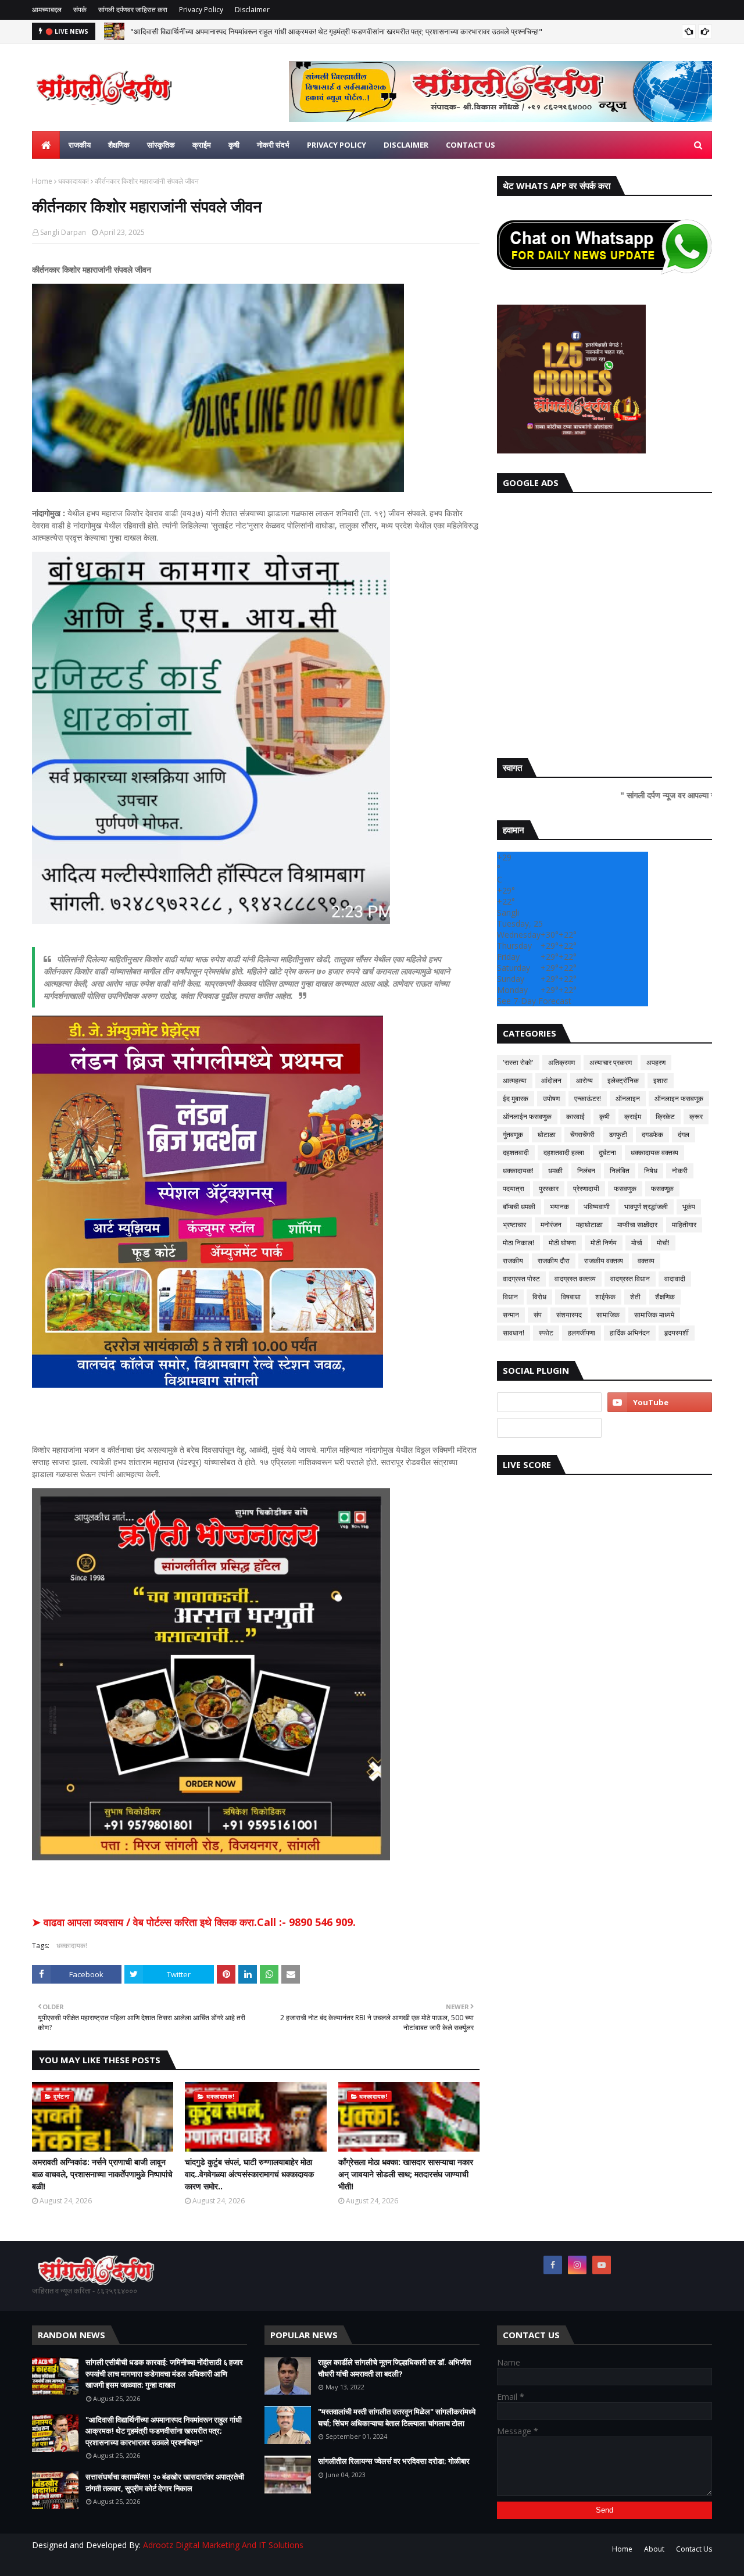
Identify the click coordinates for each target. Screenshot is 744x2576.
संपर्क (80, 10)
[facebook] (553, 2265)
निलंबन (586, 1171)
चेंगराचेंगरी (582, 1135)
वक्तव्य (646, 1261)
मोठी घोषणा (562, 1243)
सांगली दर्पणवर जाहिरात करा (133, 10)
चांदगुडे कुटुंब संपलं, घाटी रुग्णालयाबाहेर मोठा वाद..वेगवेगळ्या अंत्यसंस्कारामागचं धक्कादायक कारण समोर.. (249, 2174)
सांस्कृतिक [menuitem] (161, 145)
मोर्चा (637, 1243)
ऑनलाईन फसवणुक (527, 1116)
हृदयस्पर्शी (677, 1333)
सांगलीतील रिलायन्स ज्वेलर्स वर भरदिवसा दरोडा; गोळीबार (394, 2461)
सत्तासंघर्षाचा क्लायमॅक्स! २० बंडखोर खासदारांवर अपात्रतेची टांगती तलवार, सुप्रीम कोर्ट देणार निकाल (165, 2482)
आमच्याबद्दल (47, 10)
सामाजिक (608, 1315)
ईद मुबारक (516, 1098)
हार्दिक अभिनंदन (630, 1333)
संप (538, 1315)
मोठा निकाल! (518, 1243)
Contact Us (694, 2549)
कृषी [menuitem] (234, 145)
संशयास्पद (569, 1315)
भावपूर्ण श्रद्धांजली (646, 1207)
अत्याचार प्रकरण (611, 1062)
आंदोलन (551, 1080)
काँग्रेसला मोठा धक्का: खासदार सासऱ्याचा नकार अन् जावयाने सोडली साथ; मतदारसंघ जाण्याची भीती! (406, 2174)
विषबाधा (571, 1297)
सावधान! (514, 1333)
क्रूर (696, 1116)
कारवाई (575, 1116)
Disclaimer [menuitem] (406, 145)
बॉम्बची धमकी (519, 1207)
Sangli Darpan (63, 232)
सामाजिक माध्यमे (654, 1315)
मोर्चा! (663, 1243)
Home (42, 181)
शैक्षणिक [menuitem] (119, 145)
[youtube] (660, 1402)
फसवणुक (625, 1189)
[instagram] (577, 2265)
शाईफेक (605, 1297)
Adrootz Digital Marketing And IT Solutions (223, 2545)
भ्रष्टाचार (514, 1225)
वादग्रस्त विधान (630, 1279)
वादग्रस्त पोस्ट (521, 1279)
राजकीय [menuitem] (80, 145)
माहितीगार (684, 1225)
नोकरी (680, 1171)
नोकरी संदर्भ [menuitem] (273, 145)
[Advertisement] (604, 623)
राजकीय (513, 1261)
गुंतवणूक (513, 1135)
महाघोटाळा (589, 1225)
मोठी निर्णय (604, 1243)
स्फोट (546, 1333)
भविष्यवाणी (597, 1207)
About (654, 2549)
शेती (635, 1297)
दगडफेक (652, 1135)
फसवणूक (662, 1189)
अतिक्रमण (561, 1062)
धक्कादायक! (74, 181)
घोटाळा (547, 1135)
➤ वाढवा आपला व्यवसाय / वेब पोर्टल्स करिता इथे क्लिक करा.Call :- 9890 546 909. (194, 1922)
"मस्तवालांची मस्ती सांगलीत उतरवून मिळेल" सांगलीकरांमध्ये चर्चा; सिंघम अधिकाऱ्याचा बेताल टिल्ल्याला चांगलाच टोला (397, 2417)
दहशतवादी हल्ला (564, 1153)
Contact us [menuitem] (471, 145)
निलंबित (620, 1171)
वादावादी (675, 1279)
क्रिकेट (665, 1116)
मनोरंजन (551, 1225)
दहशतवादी (516, 1153)
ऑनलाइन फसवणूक (679, 1098)
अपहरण (656, 1062)
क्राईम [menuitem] (202, 145)
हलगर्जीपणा (582, 1333)
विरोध (539, 1297)
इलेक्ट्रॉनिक (623, 1080)
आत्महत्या (515, 1080)
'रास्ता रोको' (518, 1062)
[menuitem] (46, 145)
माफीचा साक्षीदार (637, 1225)
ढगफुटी (618, 1135)
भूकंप (689, 1207)
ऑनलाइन (628, 1098)
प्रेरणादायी (586, 1189)
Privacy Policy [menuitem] (337, 145)
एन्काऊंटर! (588, 1098)
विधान (510, 1297)
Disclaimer (252, 10)
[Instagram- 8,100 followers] (549, 1402)
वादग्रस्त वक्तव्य (575, 1279)
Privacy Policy (201, 10)
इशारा (661, 1080)
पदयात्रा (514, 1189)
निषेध (651, 1171)
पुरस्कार (549, 1189)
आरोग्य (584, 1080)
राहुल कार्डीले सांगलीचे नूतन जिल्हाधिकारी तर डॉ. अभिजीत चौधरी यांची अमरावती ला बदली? (394, 2368)
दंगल (684, 1135)
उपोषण (551, 1098)
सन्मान (511, 1315)
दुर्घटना (607, 1153)
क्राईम (633, 1116)
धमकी (555, 1171)
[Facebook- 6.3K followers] (549, 1428)
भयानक (559, 1207)
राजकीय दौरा (554, 1261)
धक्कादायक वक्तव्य (654, 1153)
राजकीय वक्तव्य (604, 1261)
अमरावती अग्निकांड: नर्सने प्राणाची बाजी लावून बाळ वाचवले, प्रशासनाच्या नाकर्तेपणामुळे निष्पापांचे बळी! (102, 2174)
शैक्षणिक (665, 1297)
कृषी (604, 1116)
